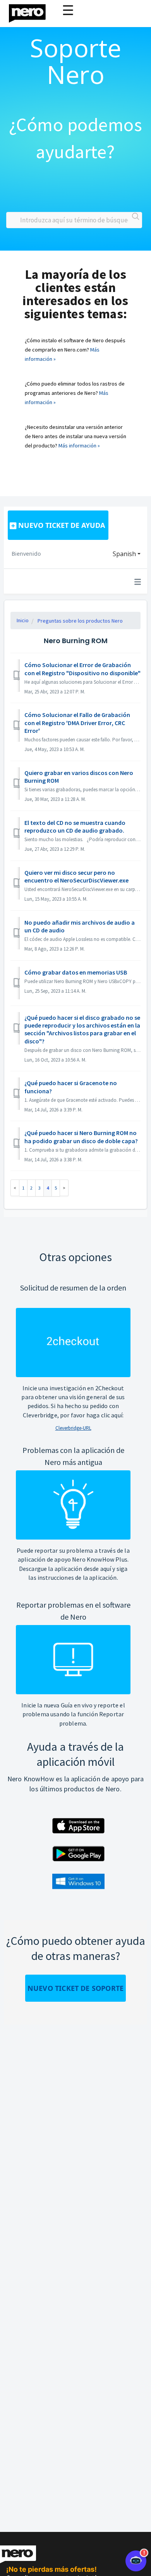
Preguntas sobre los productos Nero (80, 621)
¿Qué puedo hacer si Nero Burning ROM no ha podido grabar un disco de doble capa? (81, 1137)
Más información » (79, 446)
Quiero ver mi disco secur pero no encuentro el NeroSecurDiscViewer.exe (76, 876)
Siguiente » (64, 1188)
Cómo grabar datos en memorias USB (76, 972)
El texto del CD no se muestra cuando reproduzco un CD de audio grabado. (75, 826)
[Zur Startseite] (32, 11)
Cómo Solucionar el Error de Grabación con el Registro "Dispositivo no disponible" (82, 669)
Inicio (23, 620)
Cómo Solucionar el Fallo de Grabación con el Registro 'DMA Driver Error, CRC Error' (77, 723)
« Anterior (15, 1188)
